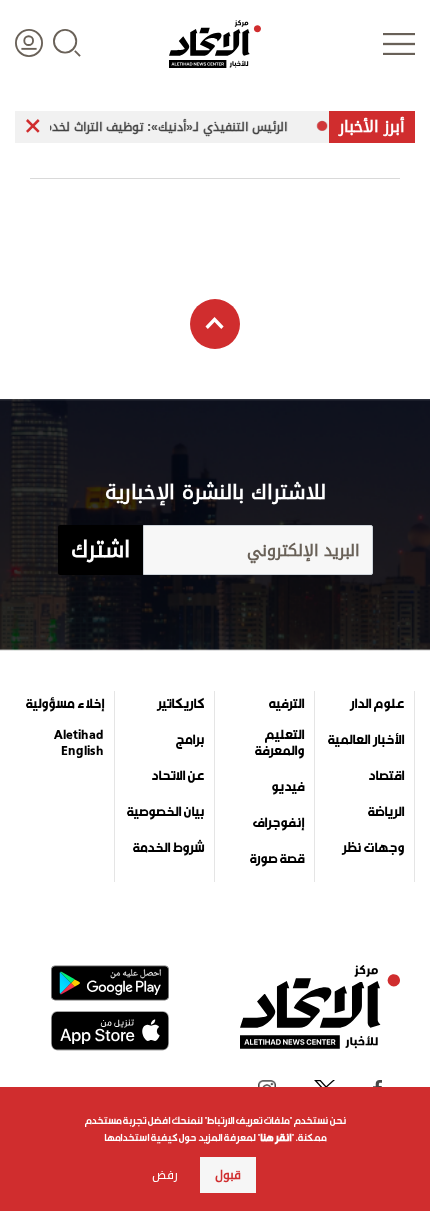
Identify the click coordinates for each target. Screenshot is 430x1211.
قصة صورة (277, 859)
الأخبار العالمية (366, 740)
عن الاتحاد (177, 776)
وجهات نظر (373, 848)
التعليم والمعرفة (279, 743)
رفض (165, 1175)
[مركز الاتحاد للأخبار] (215, 44)
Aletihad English (79, 743)
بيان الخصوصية (165, 812)
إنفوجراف (278, 823)
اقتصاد (386, 776)
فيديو (287, 787)
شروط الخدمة (168, 848)
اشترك (100, 550)
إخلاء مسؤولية (65, 704)
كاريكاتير (180, 704)
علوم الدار (377, 704)
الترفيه (286, 704)
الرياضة (386, 812)
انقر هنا (275, 1137)
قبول (228, 1175)
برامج (190, 740)
